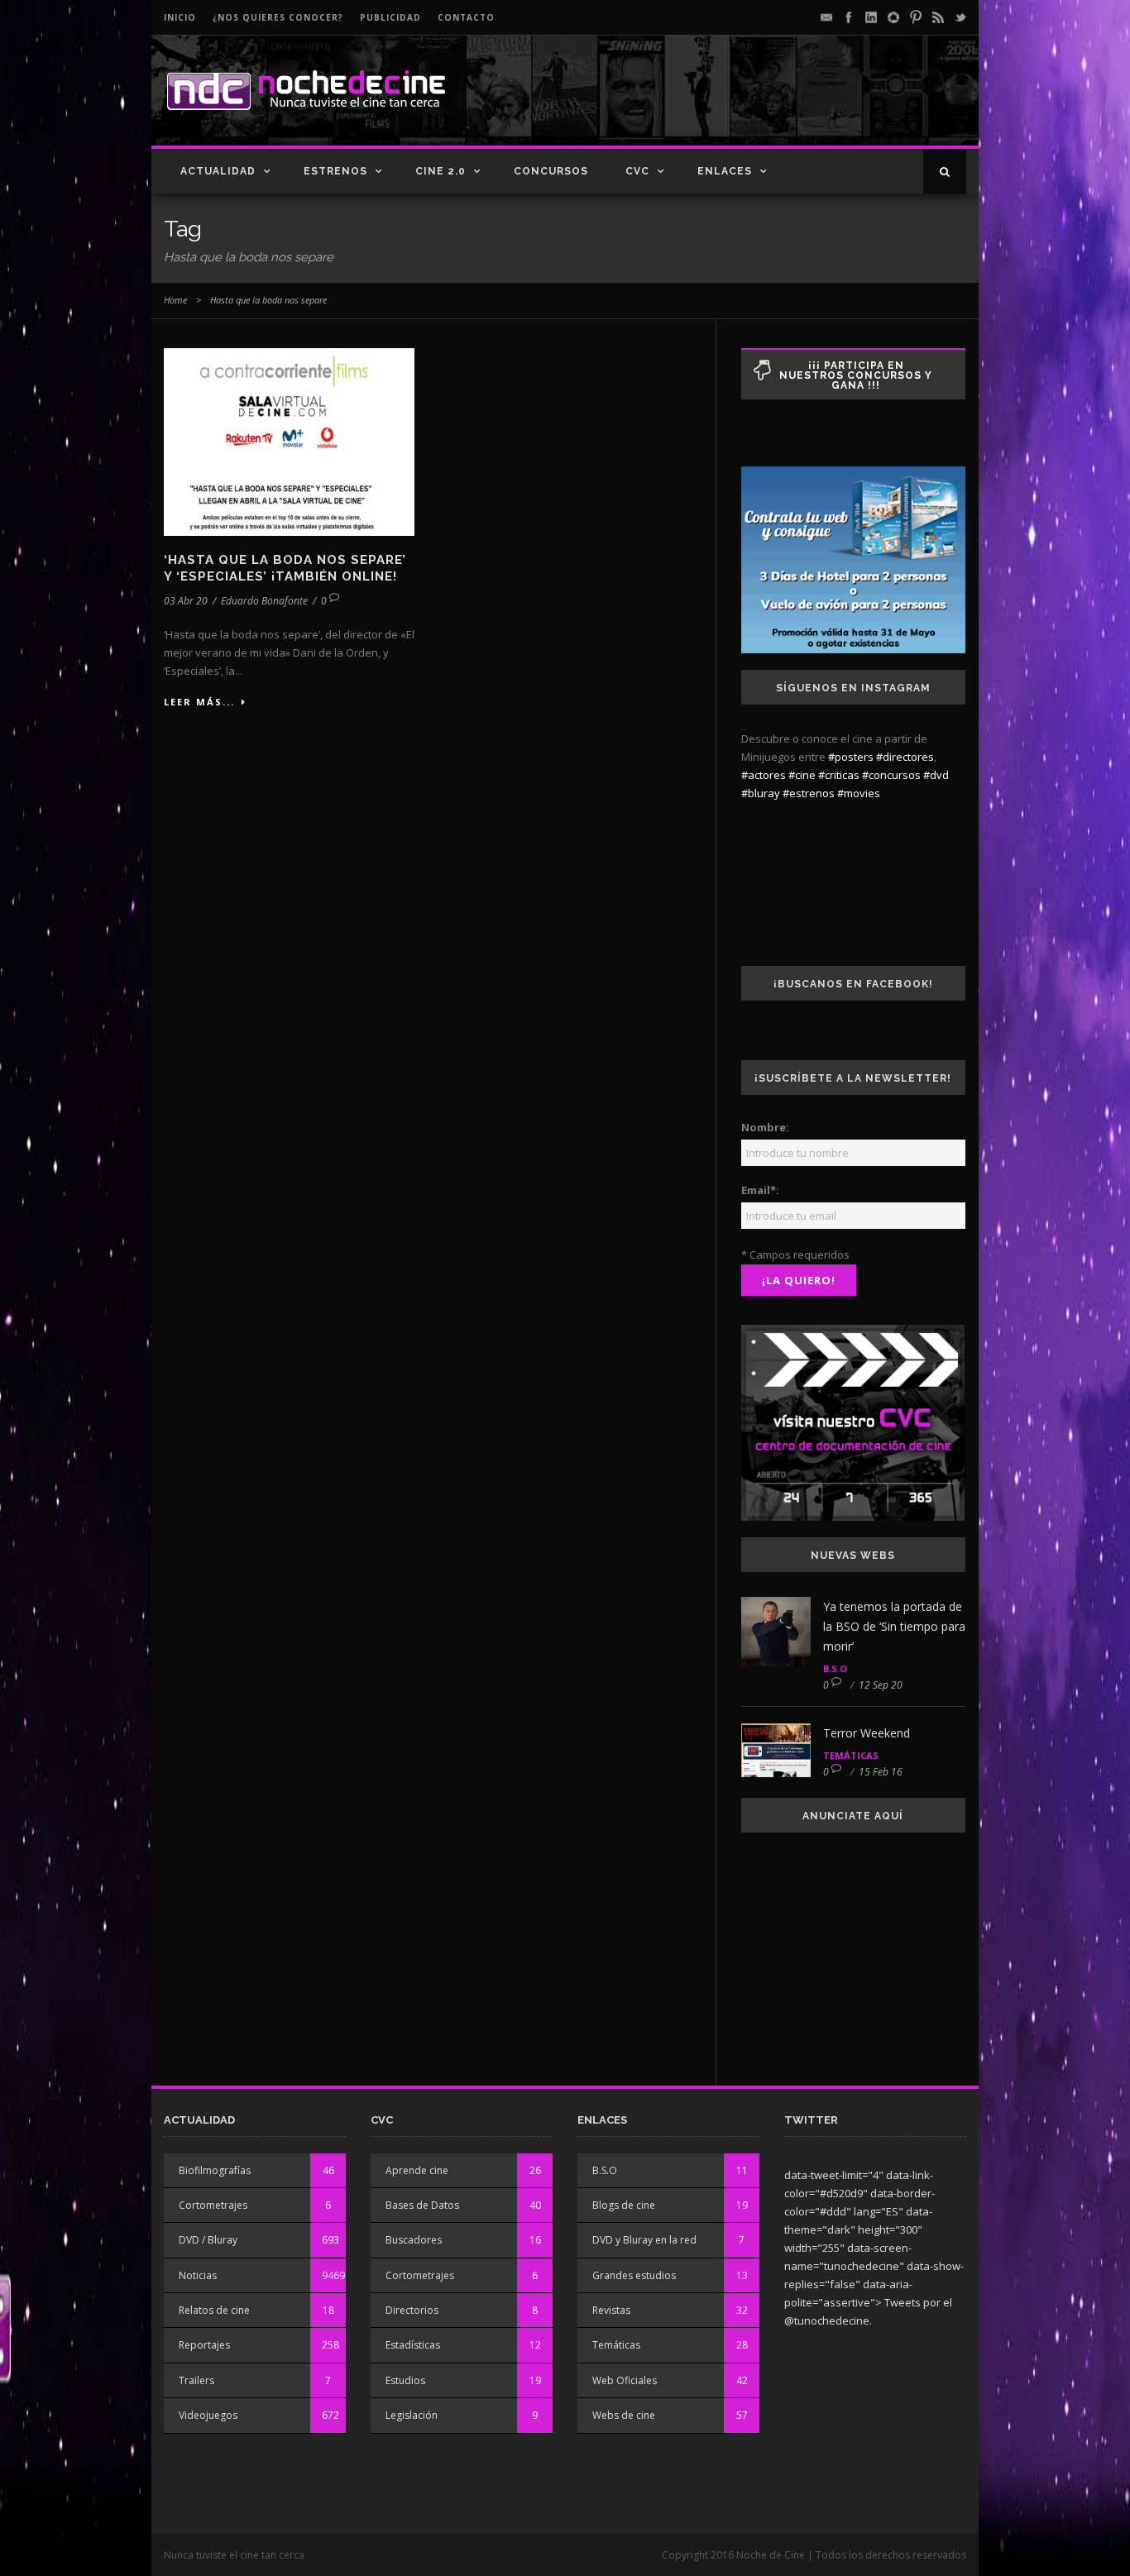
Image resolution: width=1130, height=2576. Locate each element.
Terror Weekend (867, 1733)
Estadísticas (413, 2345)
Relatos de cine (214, 2310)
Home (175, 300)
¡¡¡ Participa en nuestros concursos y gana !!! (856, 375)
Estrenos (335, 171)
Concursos (551, 171)
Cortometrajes (213, 2205)
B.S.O (835, 1668)
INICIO (180, 17)
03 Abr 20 (186, 601)
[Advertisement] (773, 104)
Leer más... (199, 702)
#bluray (761, 793)
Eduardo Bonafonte (264, 601)
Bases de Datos (422, 2205)
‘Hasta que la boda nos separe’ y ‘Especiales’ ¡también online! (285, 568)
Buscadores (414, 2240)
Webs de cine (624, 2415)
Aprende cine (417, 2170)
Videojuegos (208, 2415)
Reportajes (204, 2345)
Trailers (196, 2380)
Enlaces (725, 171)
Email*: (760, 1190)
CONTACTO (466, 17)
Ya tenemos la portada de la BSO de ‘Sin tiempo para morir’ (894, 1626)
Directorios (412, 2310)
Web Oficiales (625, 2380)
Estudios (405, 2380)
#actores (764, 775)
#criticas (839, 775)
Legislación (412, 2415)
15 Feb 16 (881, 1772)
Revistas (611, 2310)
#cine (802, 775)
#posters (851, 757)
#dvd (936, 775)
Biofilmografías (215, 2170)
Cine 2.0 (441, 171)
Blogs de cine (624, 2205)
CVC (637, 171)
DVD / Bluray (208, 2240)
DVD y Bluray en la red (644, 2240)
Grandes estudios (634, 2275)
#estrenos (809, 793)
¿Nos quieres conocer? (278, 17)
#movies (859, 793)
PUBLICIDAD (390, 17)
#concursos (891, 775)
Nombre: (765, 1127)
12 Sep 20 (881, 1685)
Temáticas (851, 1755)
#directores (905, 757)
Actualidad (218, 171)
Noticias (198, 2275)
